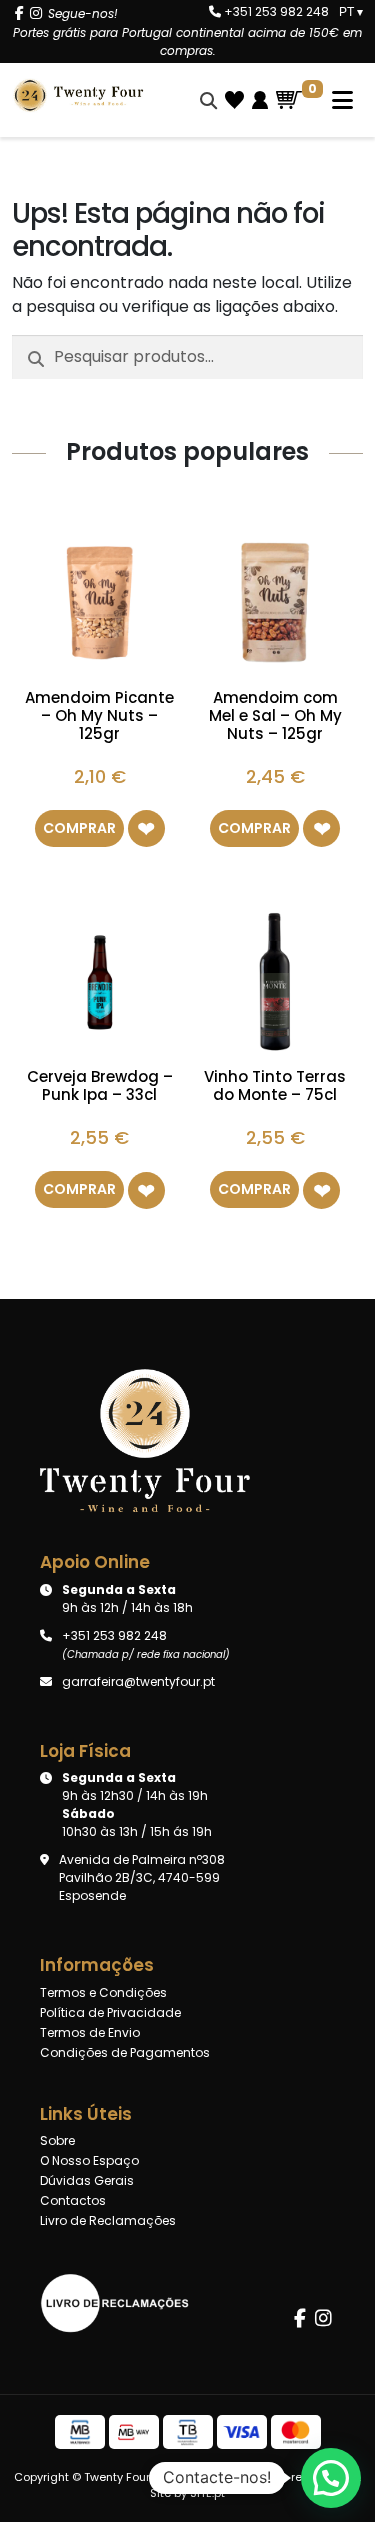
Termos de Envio (90, 2032)
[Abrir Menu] (332, 100)
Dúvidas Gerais (87, 2180)
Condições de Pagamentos (125, 2052)
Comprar (79, 828)
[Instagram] (36, 13)
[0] (289, 100)
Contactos (73, 2200)
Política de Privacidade (110, 2012)
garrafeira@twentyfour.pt (138, 1681)
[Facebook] (19, 13)
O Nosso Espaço (89, 2160)
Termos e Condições (103, 1992)
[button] (146, 828)
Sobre (57, 2140)
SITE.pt (207, 2493)
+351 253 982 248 (275, 11)
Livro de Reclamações (108, 2220)
